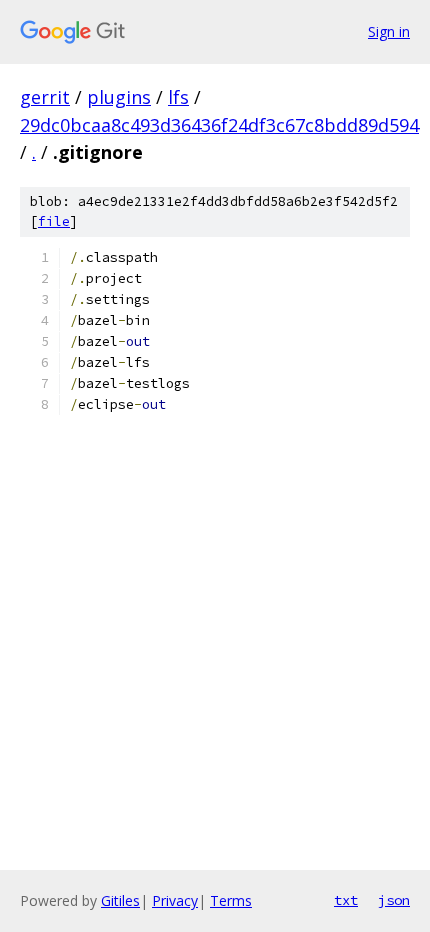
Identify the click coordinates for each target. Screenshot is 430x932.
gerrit (45, 97)
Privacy (175, 900)
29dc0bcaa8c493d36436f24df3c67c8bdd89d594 (219, 125)
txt (346, 900)
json (394, 900)
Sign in (389, 31)
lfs (178, 97)
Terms (231, 900)
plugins (119, 97)
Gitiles (120, 900)
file (54, 221)
